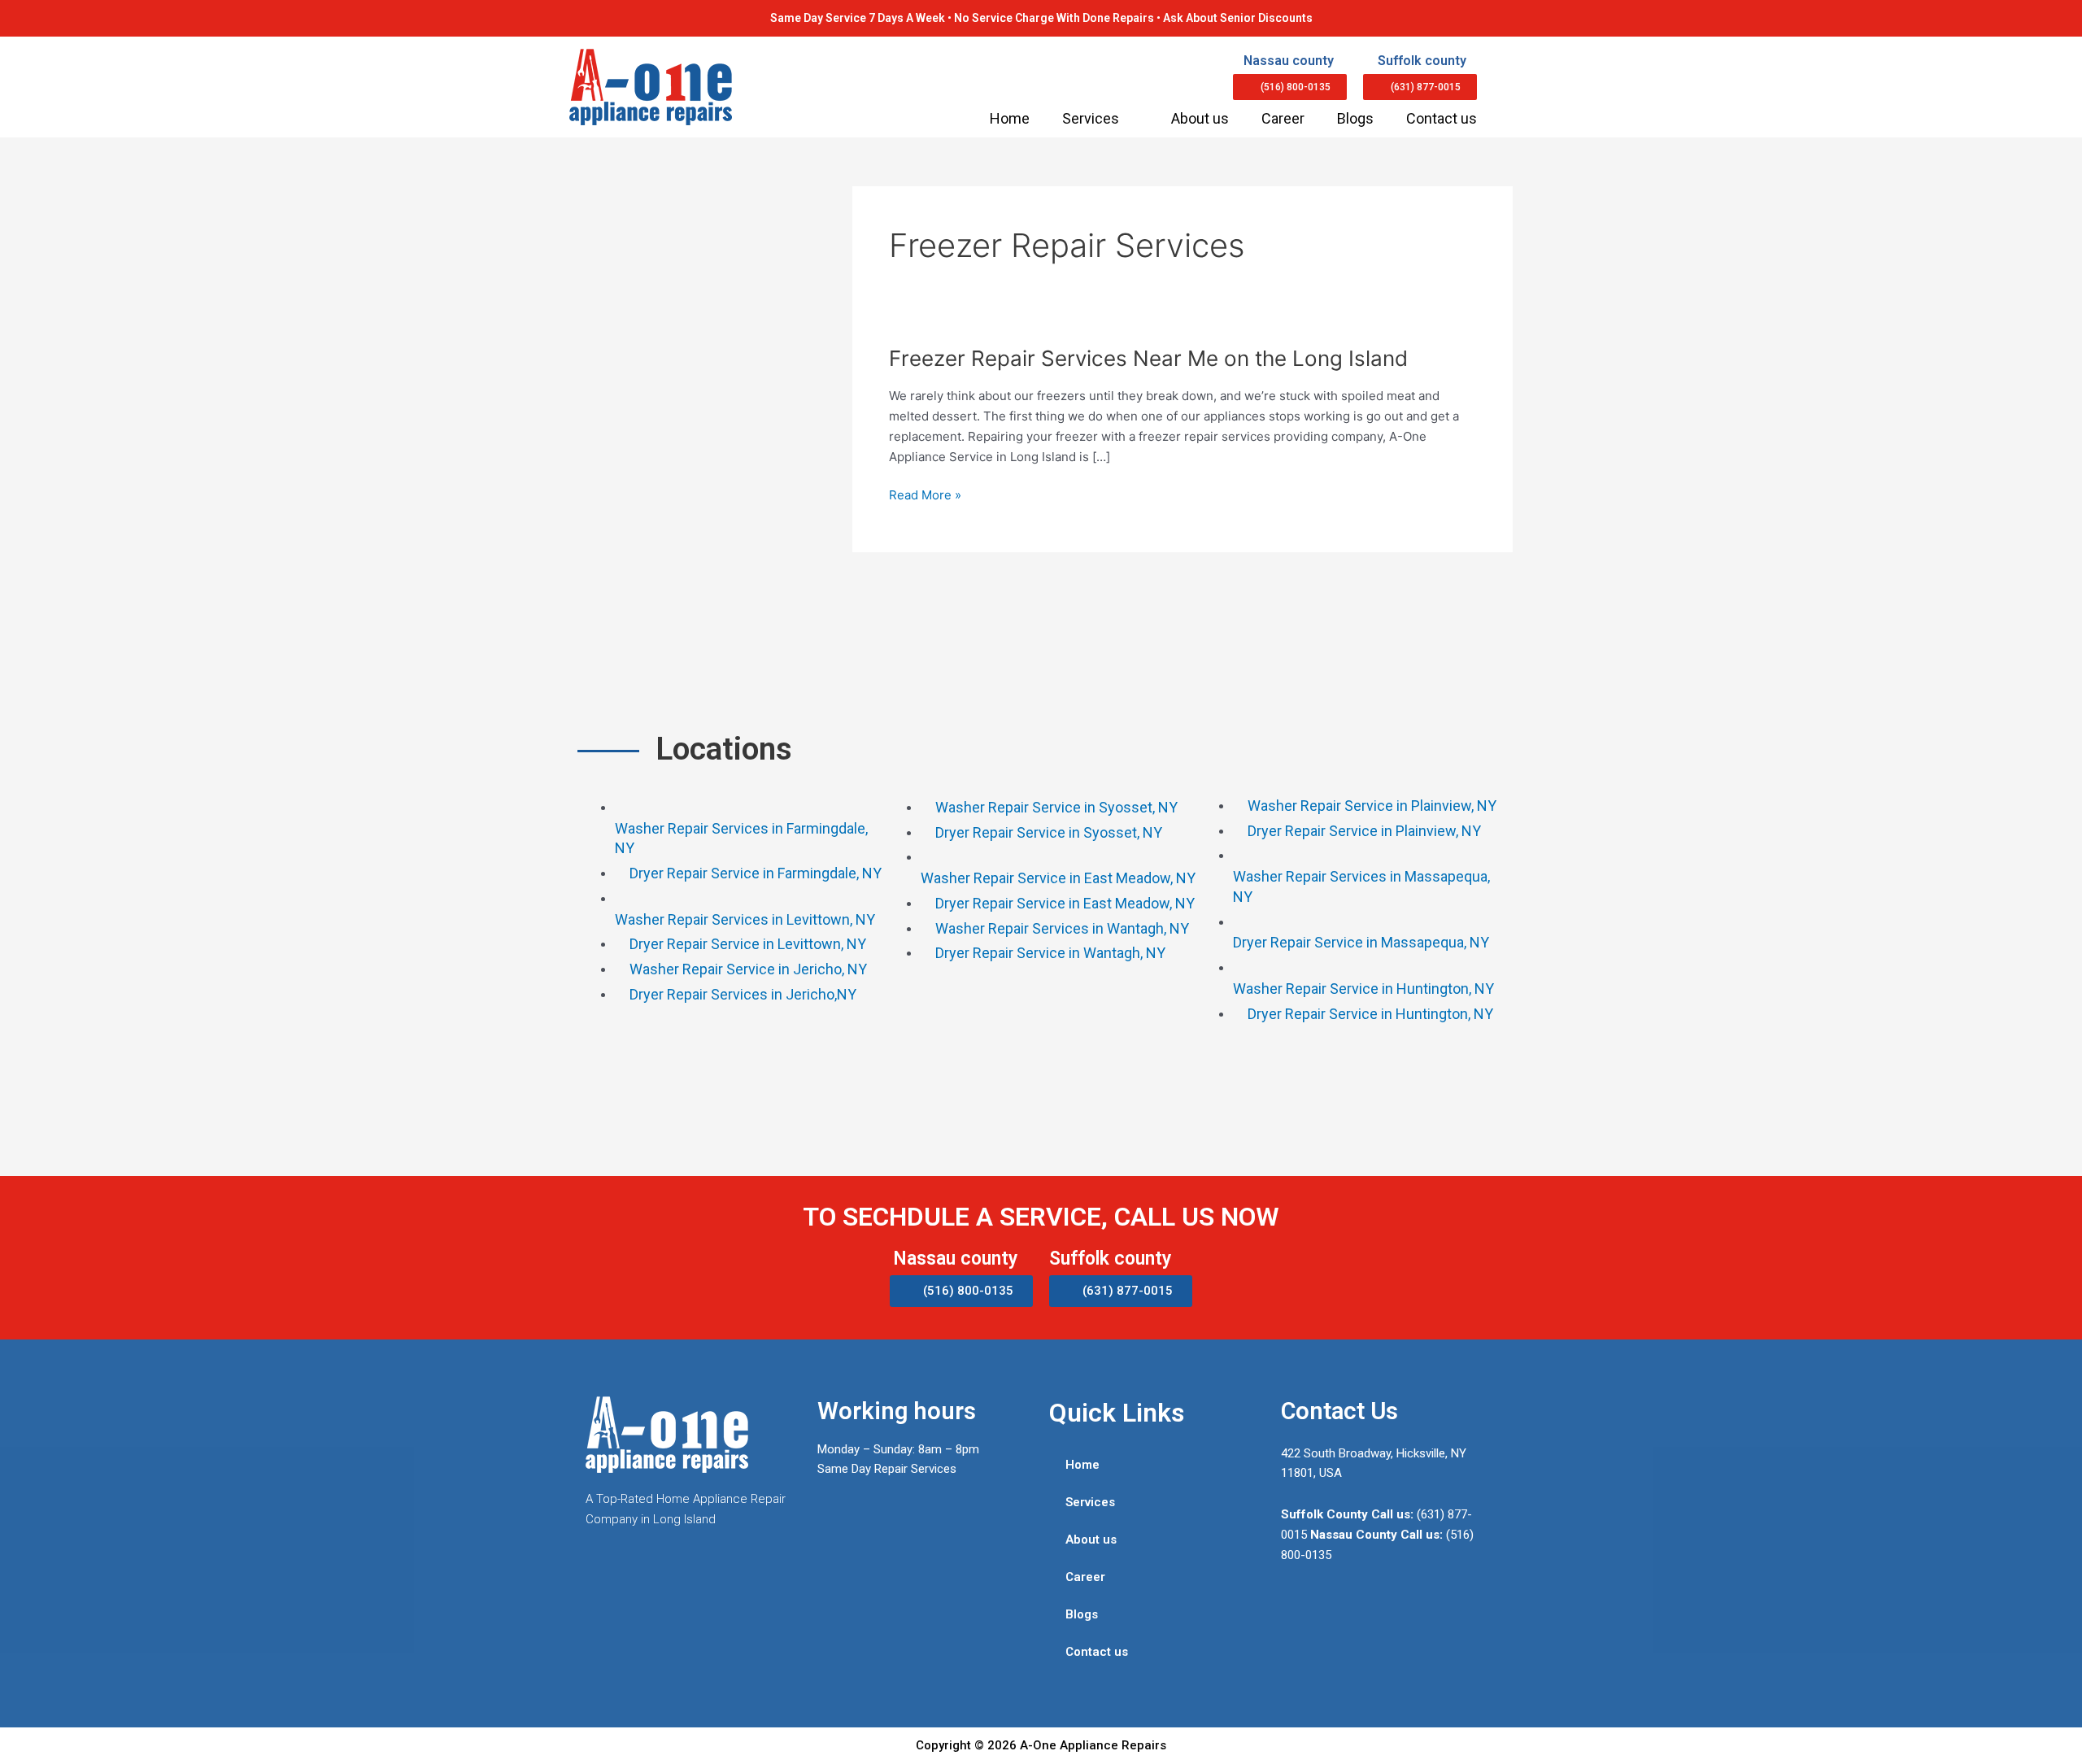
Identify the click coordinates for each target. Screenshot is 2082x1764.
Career (1283, 118)
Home (1010, 118)
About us (1200, 118)
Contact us (1442, 118)
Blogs (1355, 118)
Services (1091, 118)
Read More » (925, 496)
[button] (1290, 87)
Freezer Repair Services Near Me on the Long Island (1148, 358)
